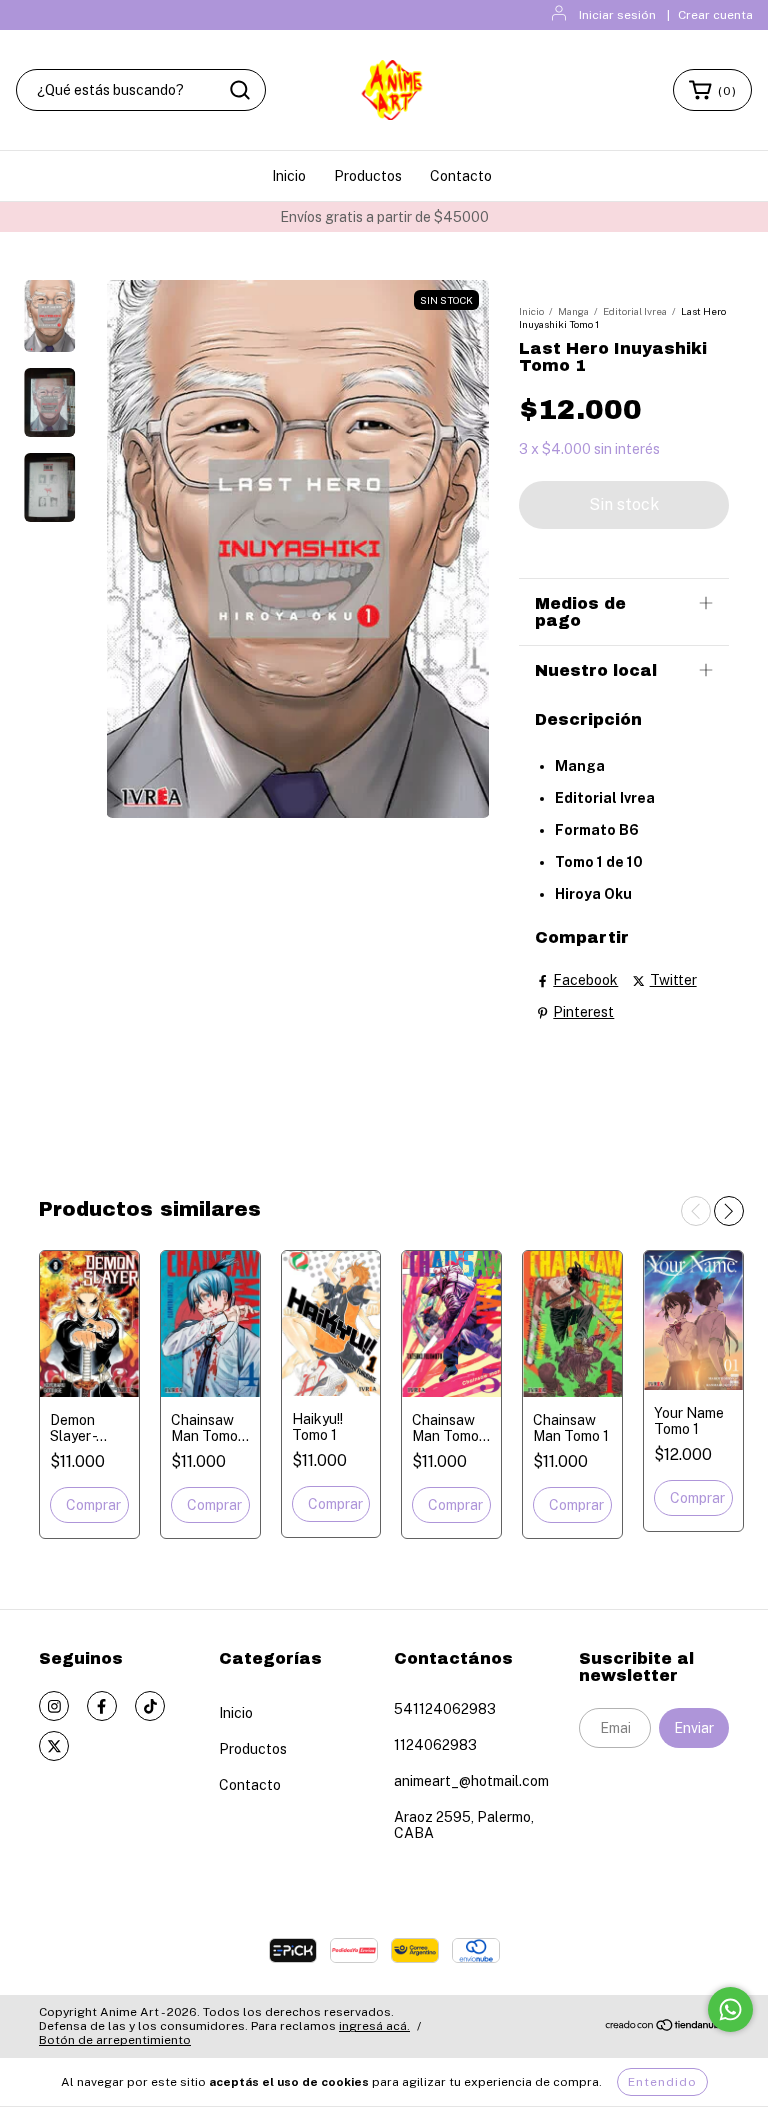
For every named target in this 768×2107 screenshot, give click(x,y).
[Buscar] (240, 90)
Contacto (461, 176)
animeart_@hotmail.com (471, 1781)
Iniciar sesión (617, 15)
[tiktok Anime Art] (150, 1706)
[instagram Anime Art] (54, 1706)
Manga (573, 311)
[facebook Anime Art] (102, 1706)
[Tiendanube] (666, 2028)
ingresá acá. (374, 2026)
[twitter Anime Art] (54, 1746)
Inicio (289, 176)
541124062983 (445, 1709)
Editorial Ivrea (635, 311)
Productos (368, 176)
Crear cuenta (715, 15)
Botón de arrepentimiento (115, 2040)
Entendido (662, 2082)
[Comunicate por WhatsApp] (730, 2009)
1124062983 (435, 1745)
